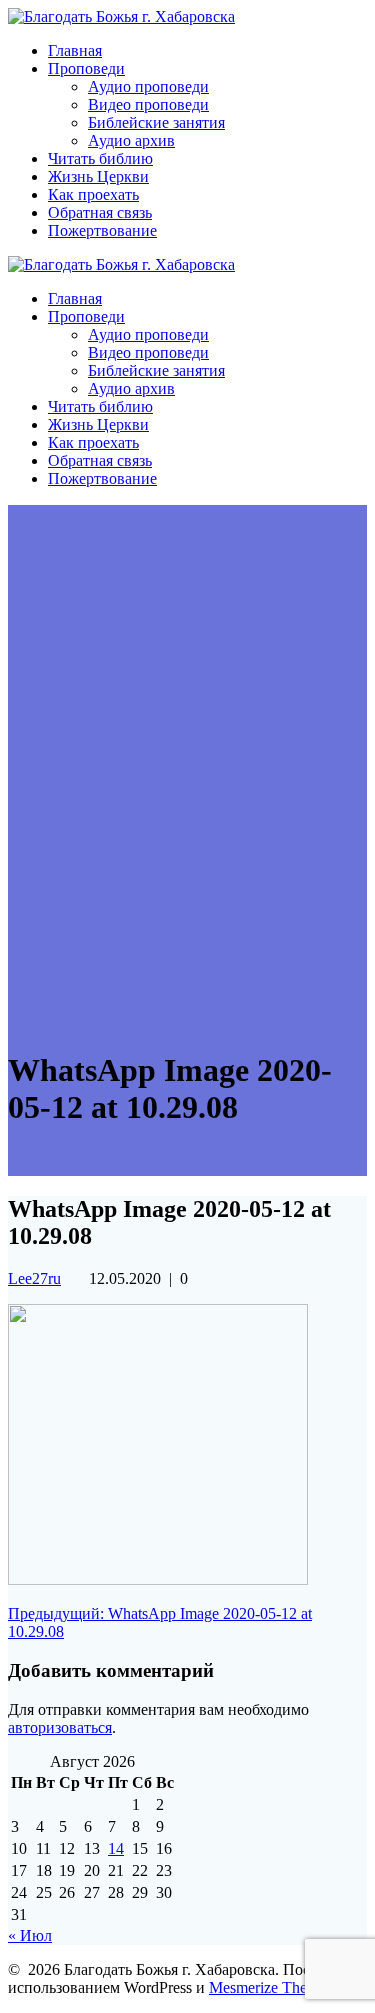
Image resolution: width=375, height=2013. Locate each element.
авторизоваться (60, 1727)
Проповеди (86, 68)
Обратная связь (100, 212)
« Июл (30, 1935)
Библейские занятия (156, 122)
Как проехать (93, 194)
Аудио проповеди (148, 86)
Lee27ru (34, 1278)
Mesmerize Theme (267, 1987)
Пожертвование (102, 230)
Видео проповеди (148, 104)
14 (116, 1848)
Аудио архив (131, 140)
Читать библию (100, 158)
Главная (75, 50)
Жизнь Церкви (98, 176)
